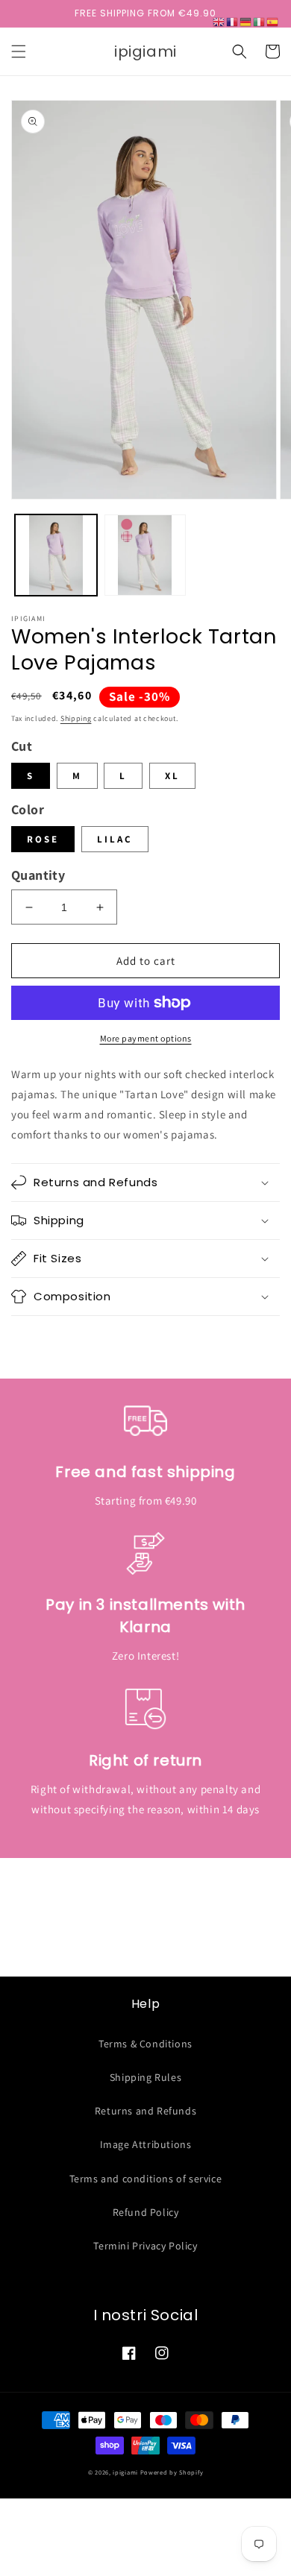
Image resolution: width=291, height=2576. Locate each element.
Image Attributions (146, 2144)
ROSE (43, 839)
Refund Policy (146, 2212)
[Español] (273, 21)
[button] (19, 51)
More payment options (146, 1038)
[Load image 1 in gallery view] (56, 555)
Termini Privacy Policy (145, 2246)
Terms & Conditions (145, 2044)
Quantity (38, 875)
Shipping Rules (145, 2077)
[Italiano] (260, 21)
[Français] (233, 21)
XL (172, 776)
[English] (219, 21)
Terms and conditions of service (146, 2179)
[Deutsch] (246, 21)
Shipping (76, 718)
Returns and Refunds (145, 2111)
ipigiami (125, 2472)
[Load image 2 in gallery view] (145, 555)
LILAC (115, 839)
